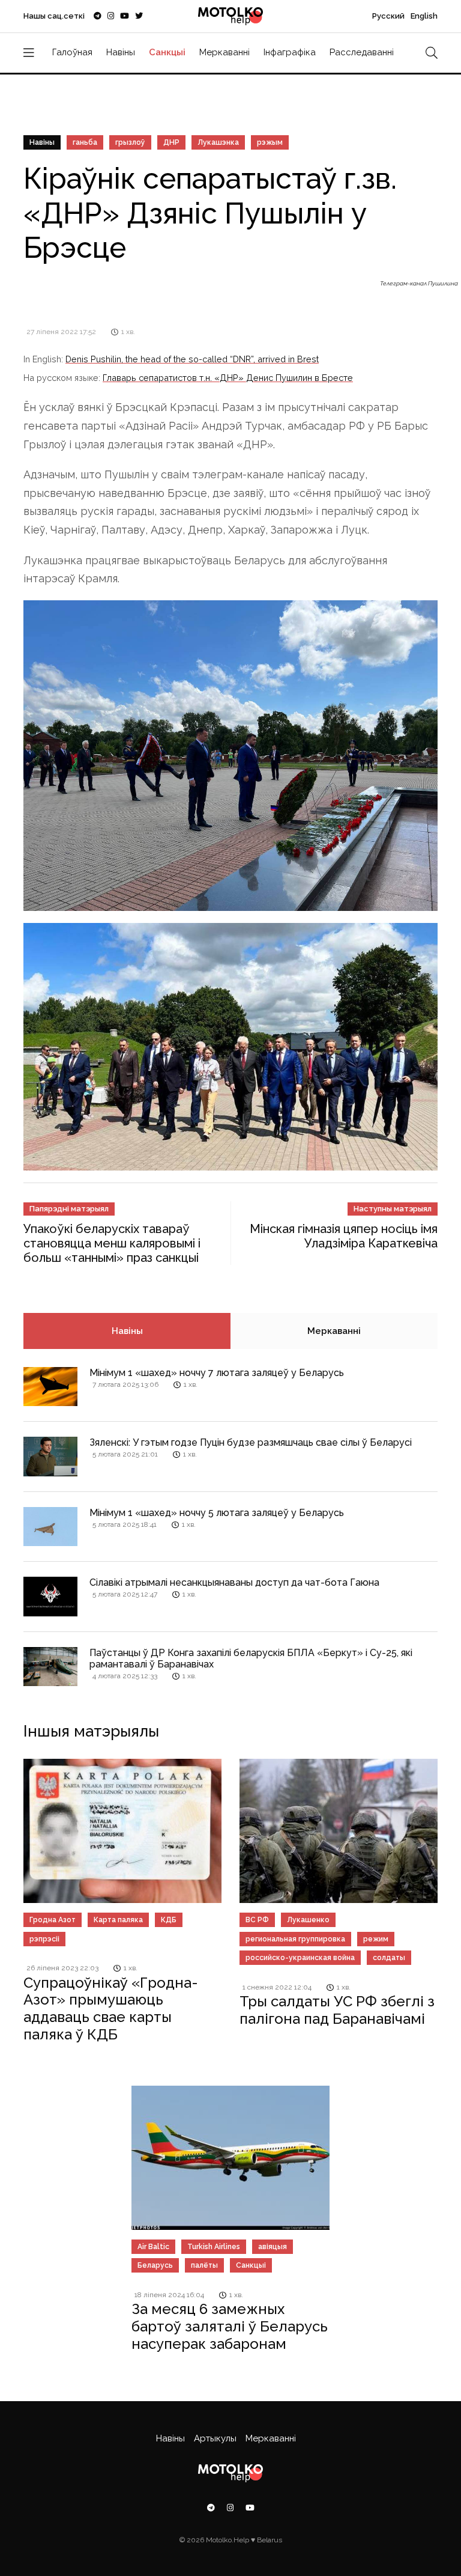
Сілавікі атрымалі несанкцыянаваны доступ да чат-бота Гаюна (234, 1582)
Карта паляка (118, 1920)
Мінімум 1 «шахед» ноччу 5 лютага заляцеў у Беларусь (217, 1513)
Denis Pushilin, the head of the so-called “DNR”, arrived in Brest (192, 359)
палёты (204, 2265)
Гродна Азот (53, 1920)
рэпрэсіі (44, 1939)
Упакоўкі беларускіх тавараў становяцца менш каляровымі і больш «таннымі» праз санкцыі (112, 1243)
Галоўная (72, 52)
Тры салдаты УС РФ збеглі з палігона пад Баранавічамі (337, 2010)
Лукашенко (308, 1920)
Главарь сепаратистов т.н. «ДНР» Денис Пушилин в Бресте (228, 378)
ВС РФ (257, 1920)
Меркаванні (224, 52)
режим (376, 1939)
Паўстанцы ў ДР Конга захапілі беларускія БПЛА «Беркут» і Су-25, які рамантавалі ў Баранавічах (251, 1658)
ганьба (85, 142)
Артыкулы (215, 2438)
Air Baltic (153, 2247)
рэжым (270, 142)
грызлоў (130, 142)
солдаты (389, 1958)
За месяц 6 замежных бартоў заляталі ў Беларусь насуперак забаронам (230, 2326)
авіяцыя (273, 2247)
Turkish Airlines (214, 2247)
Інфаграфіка (290, 52)
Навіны (121, 52)
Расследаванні (362, 52)
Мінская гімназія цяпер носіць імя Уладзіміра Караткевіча (344, 1236)
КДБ (169, 1920)
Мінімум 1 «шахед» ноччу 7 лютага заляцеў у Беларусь (217, 1373)
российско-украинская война (300, 1958)
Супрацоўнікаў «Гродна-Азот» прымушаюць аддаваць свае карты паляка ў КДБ (111, 2008)
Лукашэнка (218, 142)
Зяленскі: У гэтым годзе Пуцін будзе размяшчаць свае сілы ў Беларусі (251, 1442)
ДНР (171, 142)
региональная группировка (295, 1939)
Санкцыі (167, 52)
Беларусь (155, 2265)
